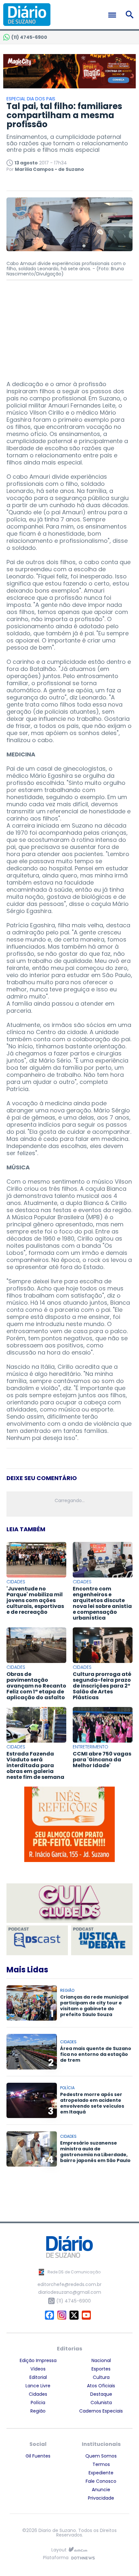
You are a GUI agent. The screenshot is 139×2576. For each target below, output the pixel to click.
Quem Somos (101, 2456)
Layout (59, 2550)
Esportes (101, 2369)
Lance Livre (38, 2386)
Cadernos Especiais (101, 2411)
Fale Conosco (101, 2481)
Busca (131, 15)
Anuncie (101, 2490)
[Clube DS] (69, 1904)
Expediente (101, 2473)
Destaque (101, 2394)
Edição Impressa (38, 2360)
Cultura (101, 2377)
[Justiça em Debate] (102, 1940)
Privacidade (101, 2498)
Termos (101, 2464)
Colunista (101, 2403)
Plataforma (56, 2558)
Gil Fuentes (38, 2456)
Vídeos (38, 2369)
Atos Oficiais (101, 2386)
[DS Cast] (37, 1940)
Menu (114, 15)
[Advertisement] (69, 327)
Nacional (101, 2360)
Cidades (38, 2394)
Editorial (38, 2377)
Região (38, 2411)
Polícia (38, 2403)
